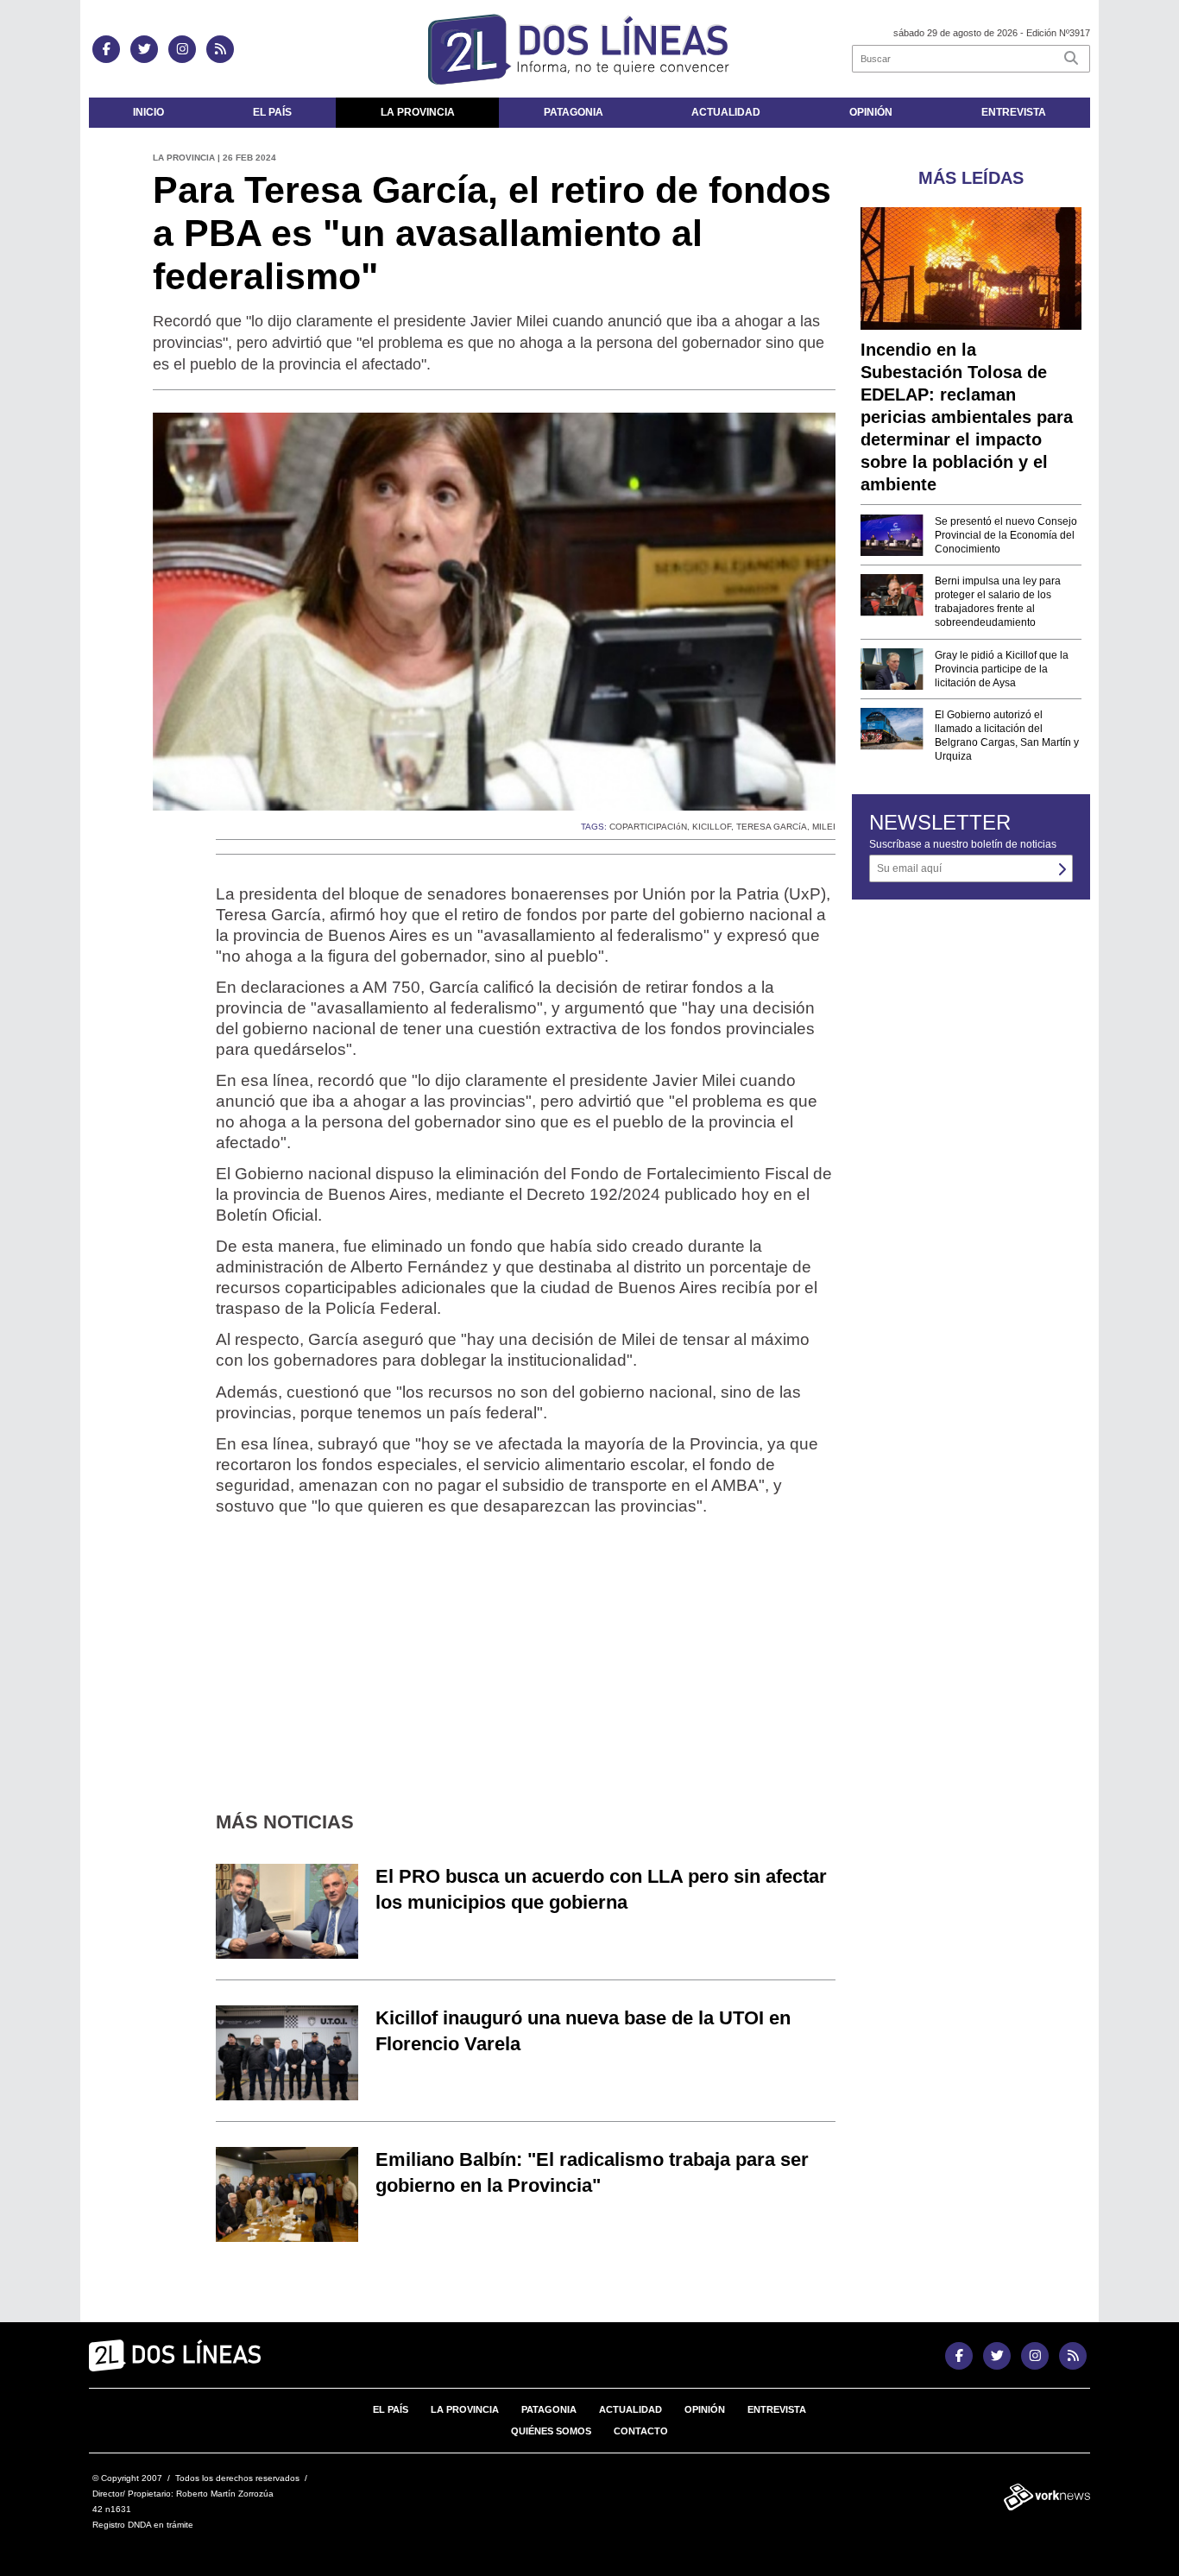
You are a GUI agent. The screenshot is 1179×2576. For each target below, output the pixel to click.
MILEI (824, 827)
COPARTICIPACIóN (648, 827)
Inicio (148, 112)
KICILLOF (712, 827)
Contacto (641, 2431)
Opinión (871, 112)
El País (272, 112)
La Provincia (418, 112)
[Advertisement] (526, 1651)
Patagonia (574, 112)
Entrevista (1014, 112)
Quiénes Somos (551, 2431)
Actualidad (726, 112)
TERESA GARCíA (772, 827)
